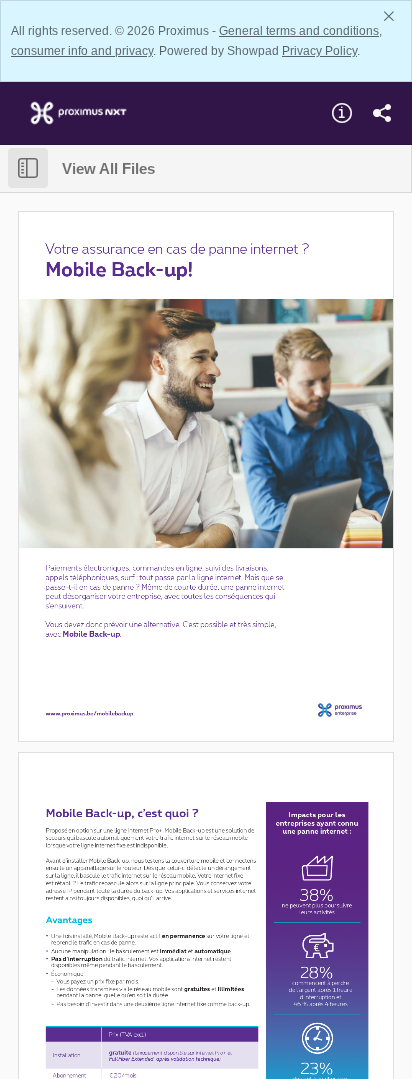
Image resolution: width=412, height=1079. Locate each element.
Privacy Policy (319, 51)
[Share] (382, 113)
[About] (342, 113)
